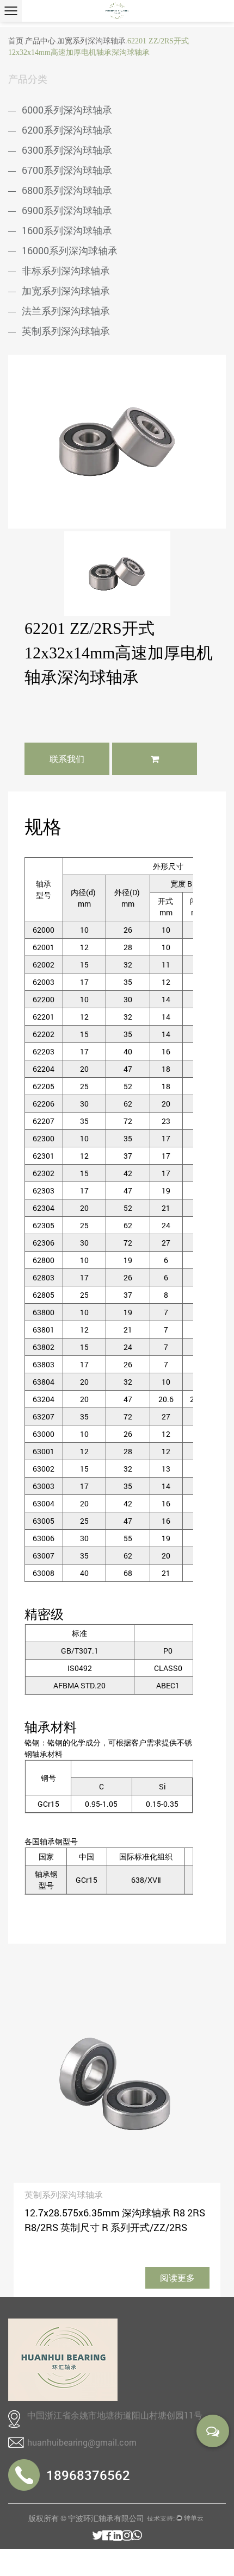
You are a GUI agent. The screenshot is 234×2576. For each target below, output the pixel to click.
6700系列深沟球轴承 (67, 170)
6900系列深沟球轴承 (67, 210)
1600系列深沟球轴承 (67, 230)
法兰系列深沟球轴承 (66, 311)
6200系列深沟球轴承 (67, 130)
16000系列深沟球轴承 (70, 250)
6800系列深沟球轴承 (67, 190)
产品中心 (40, 41)
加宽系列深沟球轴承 (91, 41)
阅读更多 (177, 2277)
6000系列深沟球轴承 (67, 110)
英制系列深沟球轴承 (66, 331)
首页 (16, 41)
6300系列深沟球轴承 (67, 150)
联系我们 (67, 759)
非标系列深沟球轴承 (66, 271)
